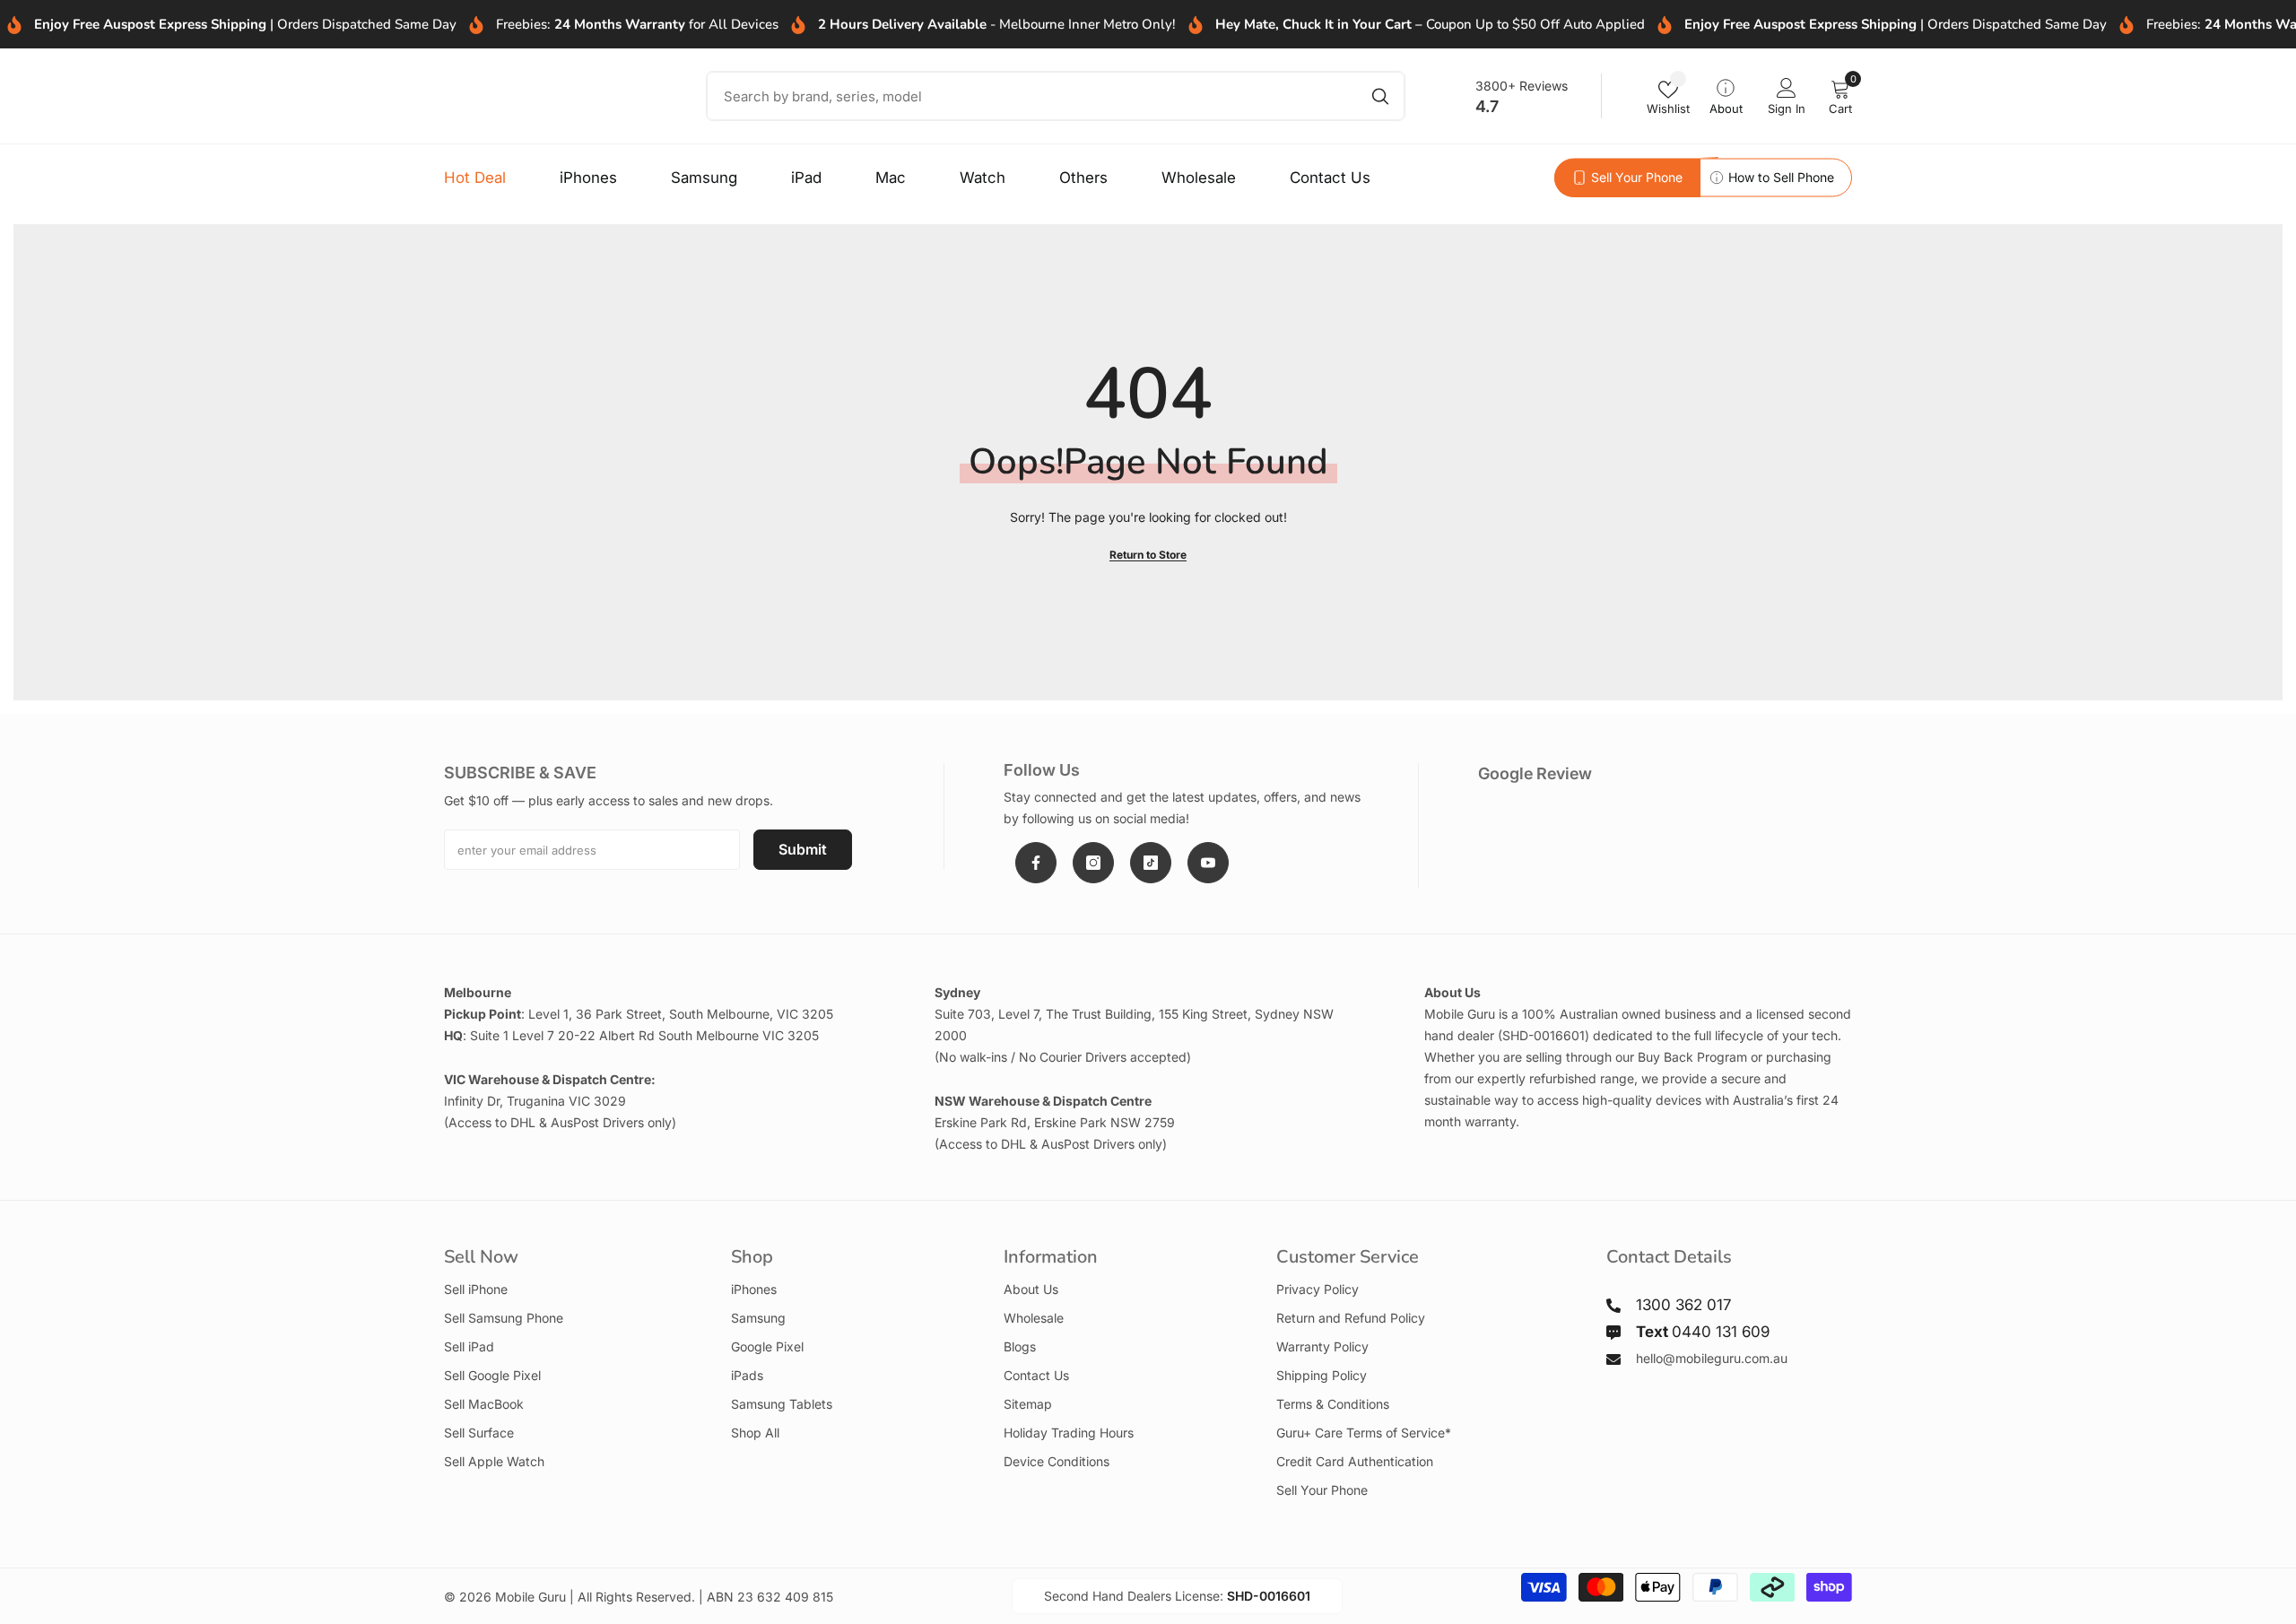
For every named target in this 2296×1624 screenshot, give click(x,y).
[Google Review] (1665, 827)
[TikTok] (1151, 863)
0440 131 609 (1703, 1332)
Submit (803, 849)
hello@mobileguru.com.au (1712, 1358)
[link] (1627, 178)
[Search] (1056, 96)
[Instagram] (1093, 863)
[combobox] (1029, 96)
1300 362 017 (1683, 1305)
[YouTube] (1208, 863)
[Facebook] (1036, 863)
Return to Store (1148, 555)
